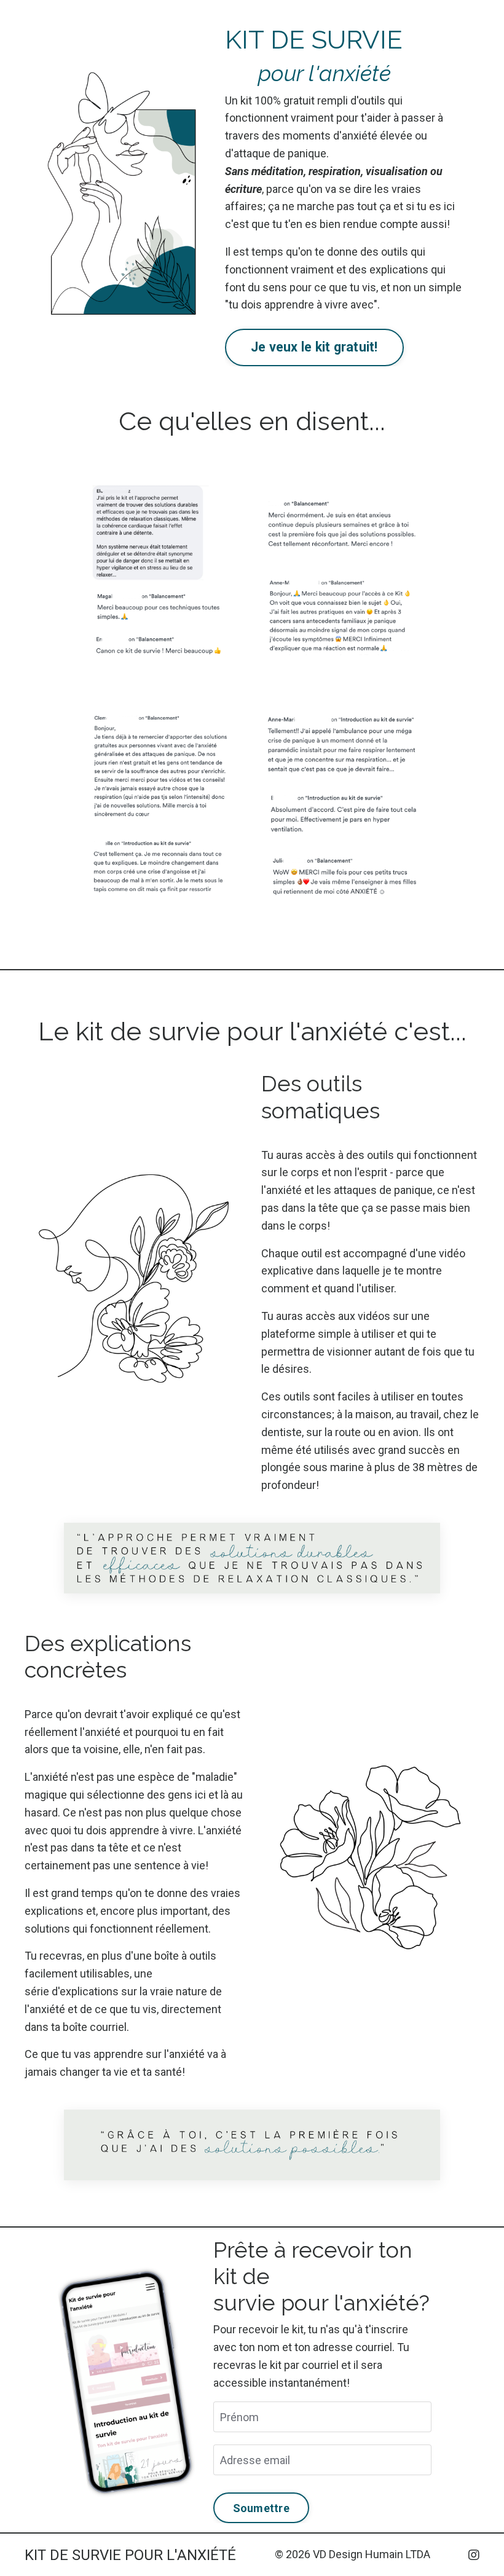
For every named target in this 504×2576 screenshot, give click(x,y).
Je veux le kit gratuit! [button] (314, 347)
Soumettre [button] (261, 2508)
